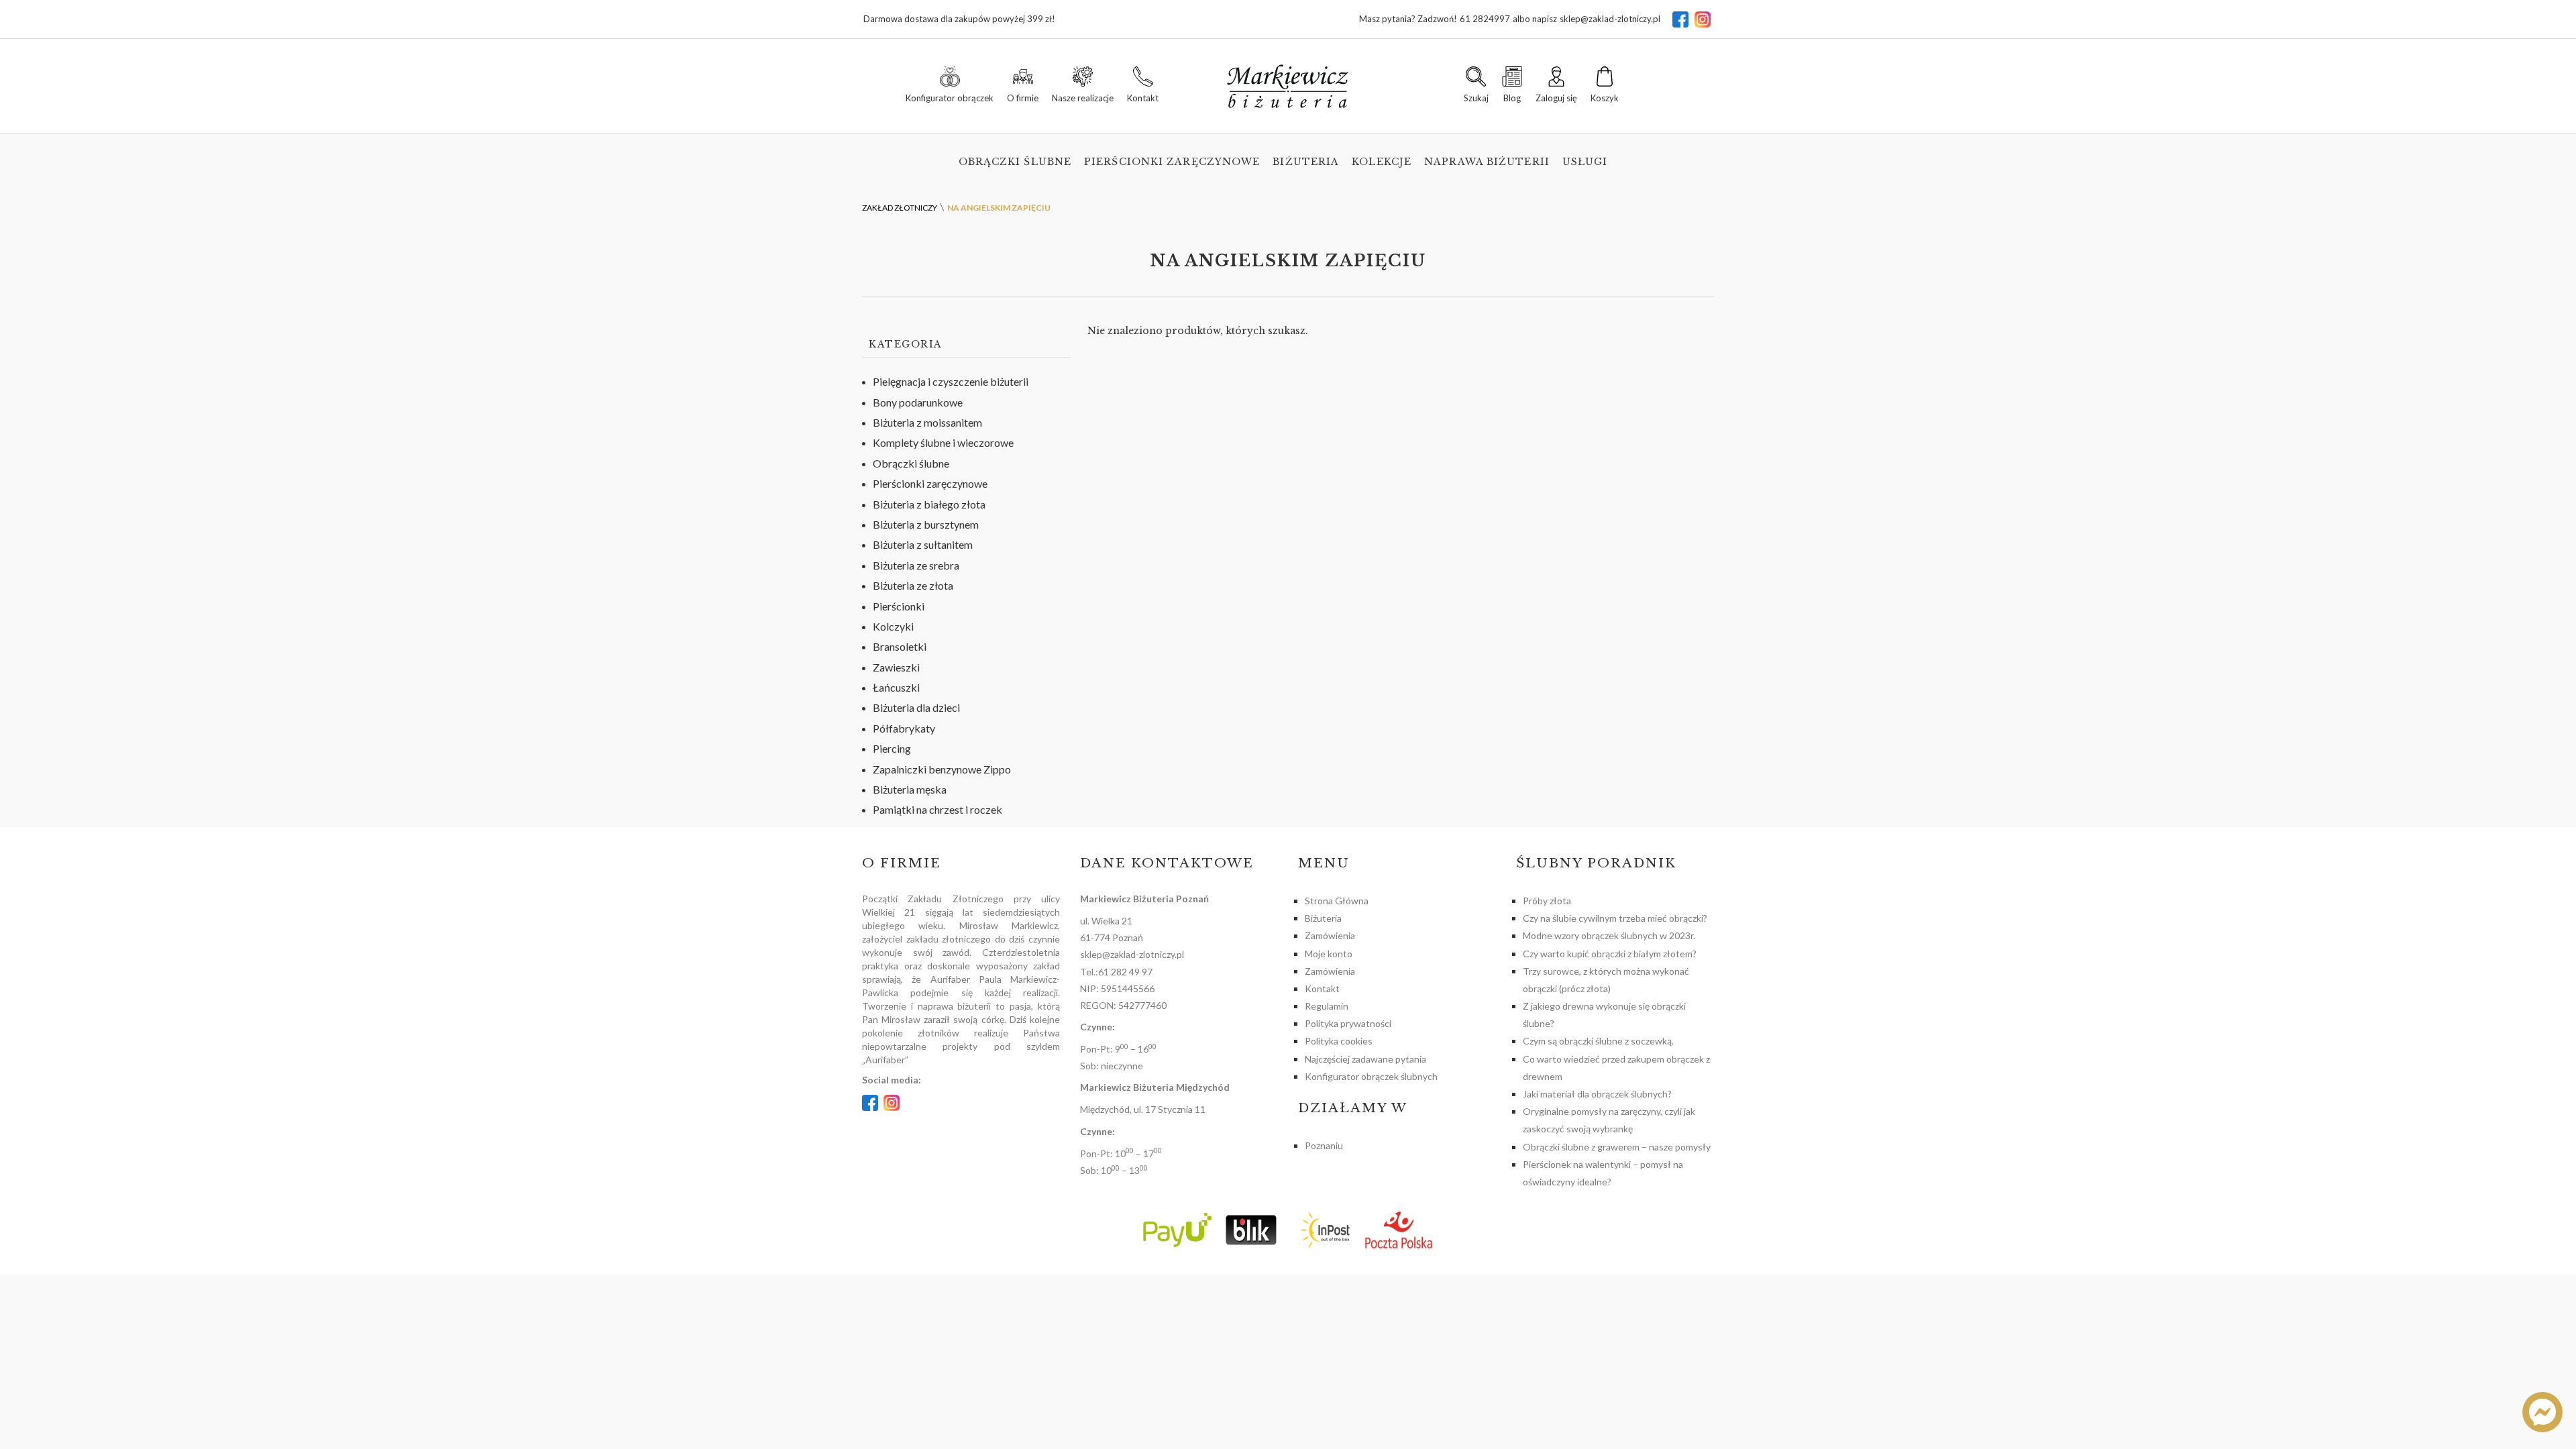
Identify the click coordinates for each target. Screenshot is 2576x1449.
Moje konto (1329, 954)
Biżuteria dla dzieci (916, 707)
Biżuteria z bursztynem (926, 524)
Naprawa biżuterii (1487, 162)
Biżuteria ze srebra (916, 565)
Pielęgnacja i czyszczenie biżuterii (951, 381)
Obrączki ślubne (1015, 162)
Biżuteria (1306, 162)
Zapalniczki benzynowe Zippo (942, 769)
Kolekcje (1382, 162)
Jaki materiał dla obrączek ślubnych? (1597, 1094)
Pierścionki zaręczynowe (1172, 162)
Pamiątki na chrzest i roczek (937, 809)
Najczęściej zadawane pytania (1365, 1059)
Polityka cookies (1339, 1041)
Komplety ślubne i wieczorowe (943, 442)
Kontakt (1322, 988)
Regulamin (1327, 1006)
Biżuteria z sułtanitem (923, 544)
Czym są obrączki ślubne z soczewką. (1598, 1041)
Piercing (892, 748)
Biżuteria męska (910, 789)
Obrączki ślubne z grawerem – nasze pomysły (1617, 1147)
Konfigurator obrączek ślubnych (1371, 1076)
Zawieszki (896, 667)
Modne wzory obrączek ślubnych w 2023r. (1609, 935)
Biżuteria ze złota (913, 585)
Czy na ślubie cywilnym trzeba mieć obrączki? (1615, 918)
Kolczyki (893, 626)
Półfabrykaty (904, 728)
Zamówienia (1330, 935)
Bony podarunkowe (918, 402)
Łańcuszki (896, 687)
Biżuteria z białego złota (929, 504)
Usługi (1585, 162)
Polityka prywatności (1348, 1023)
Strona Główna (1337, 901)
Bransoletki (900, 646)
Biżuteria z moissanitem (927, 422)
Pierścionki (899, 606)
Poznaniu (1324, 1145)
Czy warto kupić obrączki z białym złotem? (1610, 954)
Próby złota (1547, 901)
